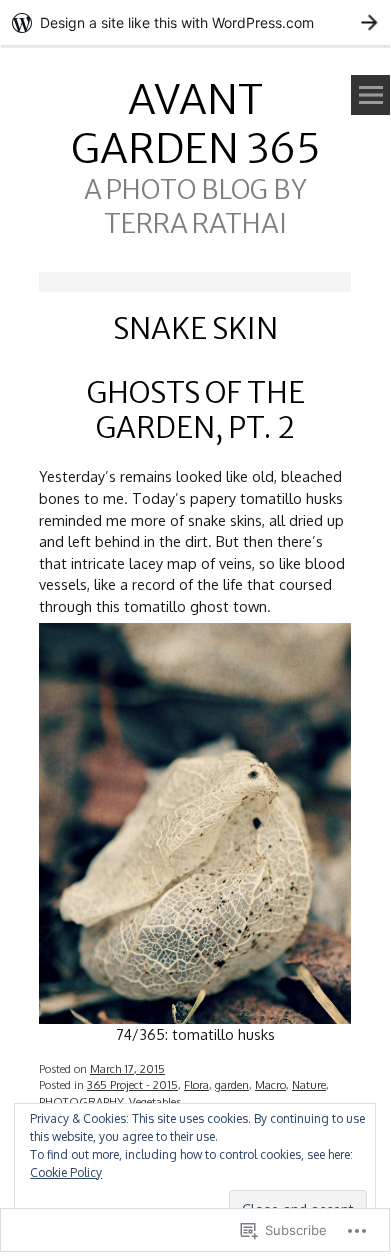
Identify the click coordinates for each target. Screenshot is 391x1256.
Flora (196, 1084)
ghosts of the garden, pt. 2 (195, 410)
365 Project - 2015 (132, 1084)
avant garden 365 (195, 124)
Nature (309, 1084)
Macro (270, 1084)
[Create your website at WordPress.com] (195, 22)
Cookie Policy (66, 1172)
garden (232, 1084)
